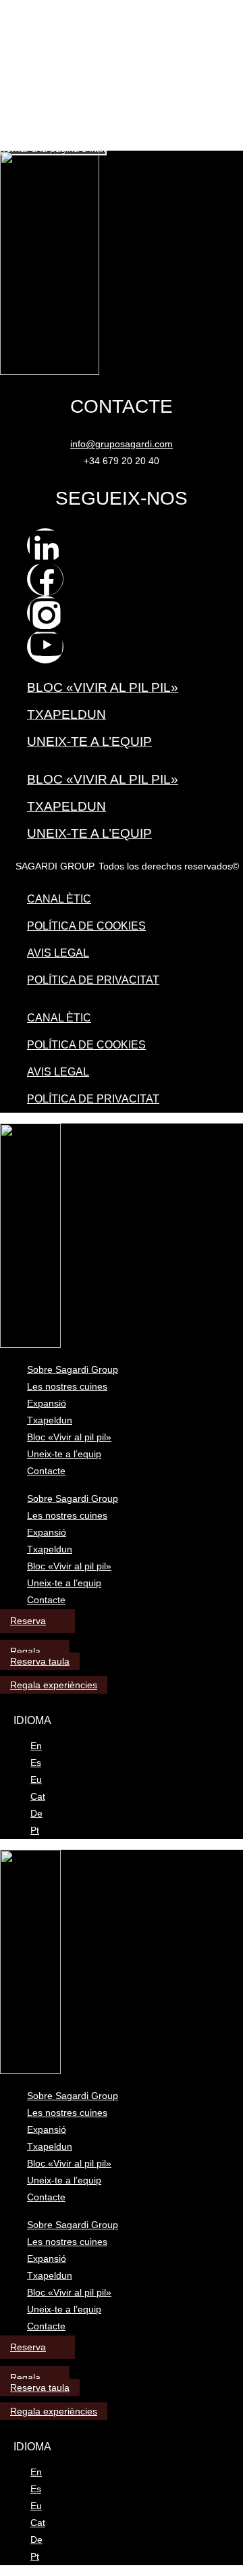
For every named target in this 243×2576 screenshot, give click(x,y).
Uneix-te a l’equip (89, 741)
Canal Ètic (59, 899)
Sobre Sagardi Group (73, 1369)
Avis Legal (58, 953)
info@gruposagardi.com (122, 444)
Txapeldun (66, 714)
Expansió (47, 1403)
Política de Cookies (86, 926)
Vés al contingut (35, 6)
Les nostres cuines (67, 1386)
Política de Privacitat (93, 980)
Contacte (46, 1471)
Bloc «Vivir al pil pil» (103, 687)
